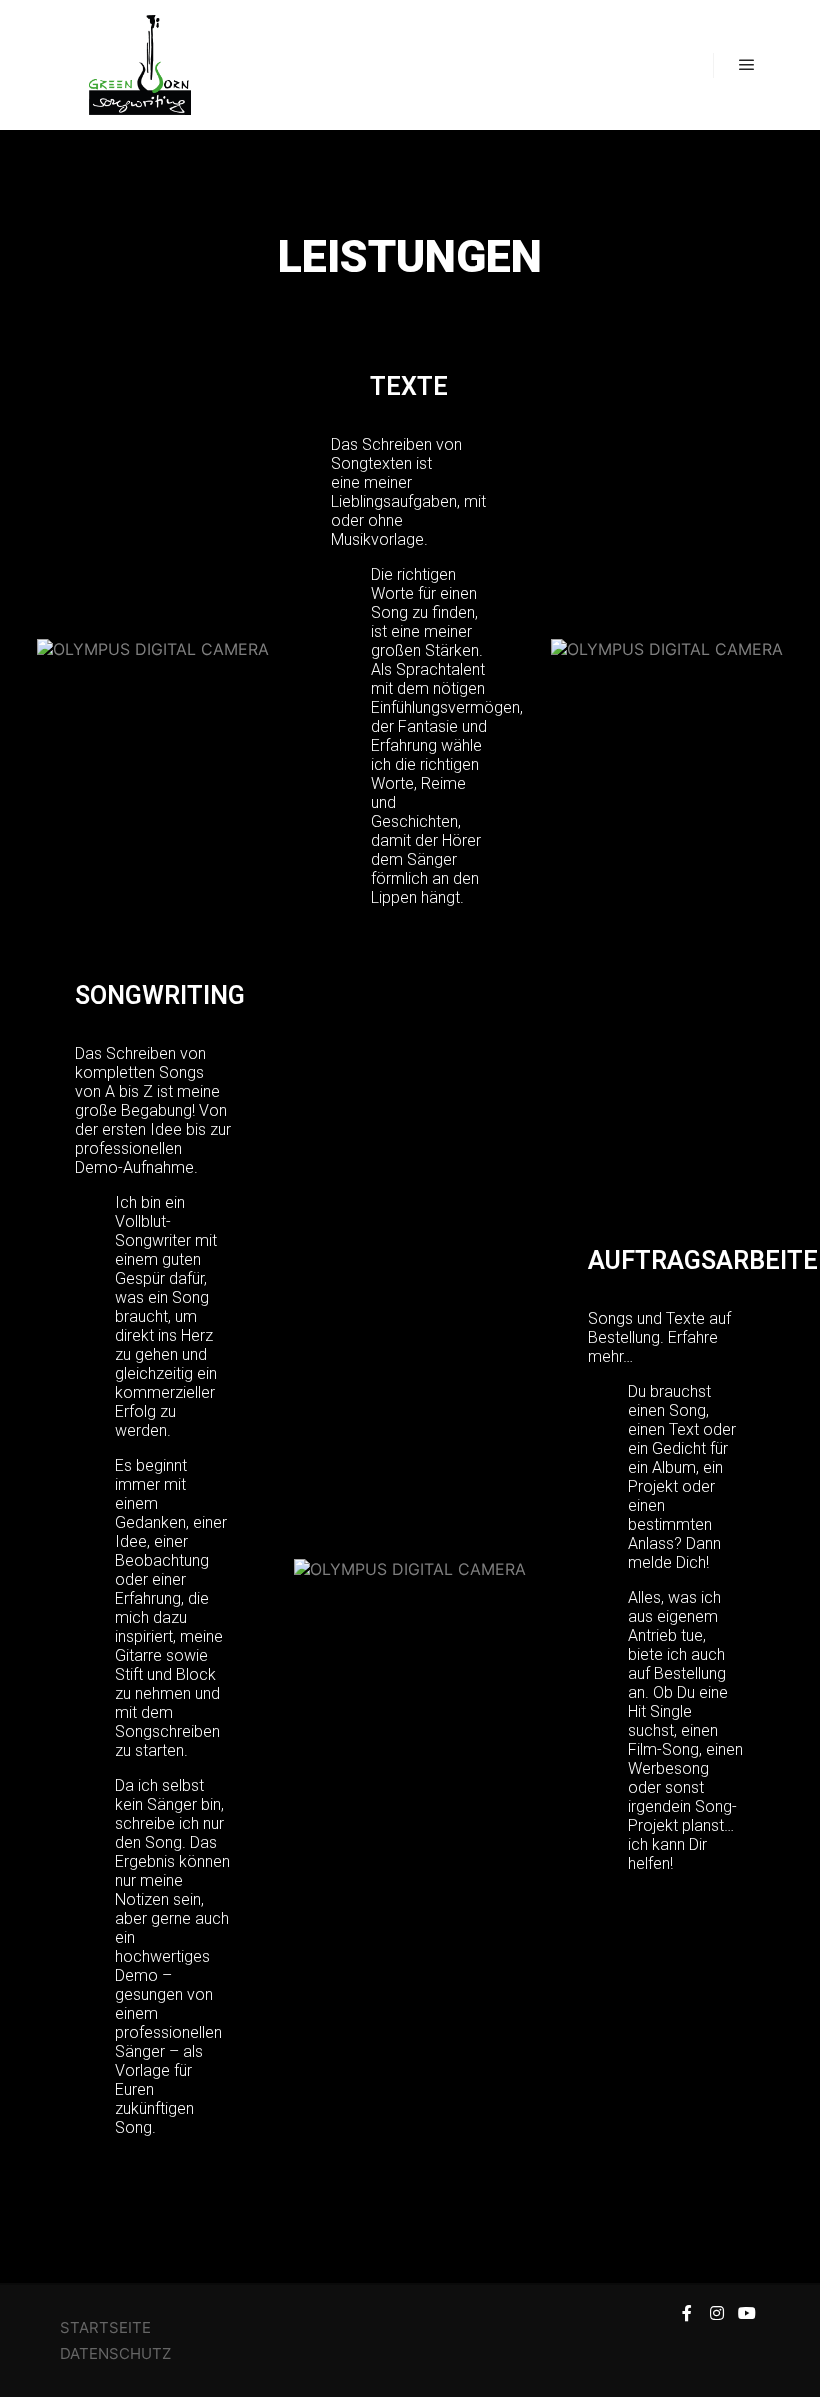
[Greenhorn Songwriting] (140, 65)
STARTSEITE (105, 2327)
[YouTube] (747, 2313)
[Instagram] (717, 2313)
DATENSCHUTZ (117, 2353)
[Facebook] (687, 2313)
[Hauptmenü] (747, 65)
